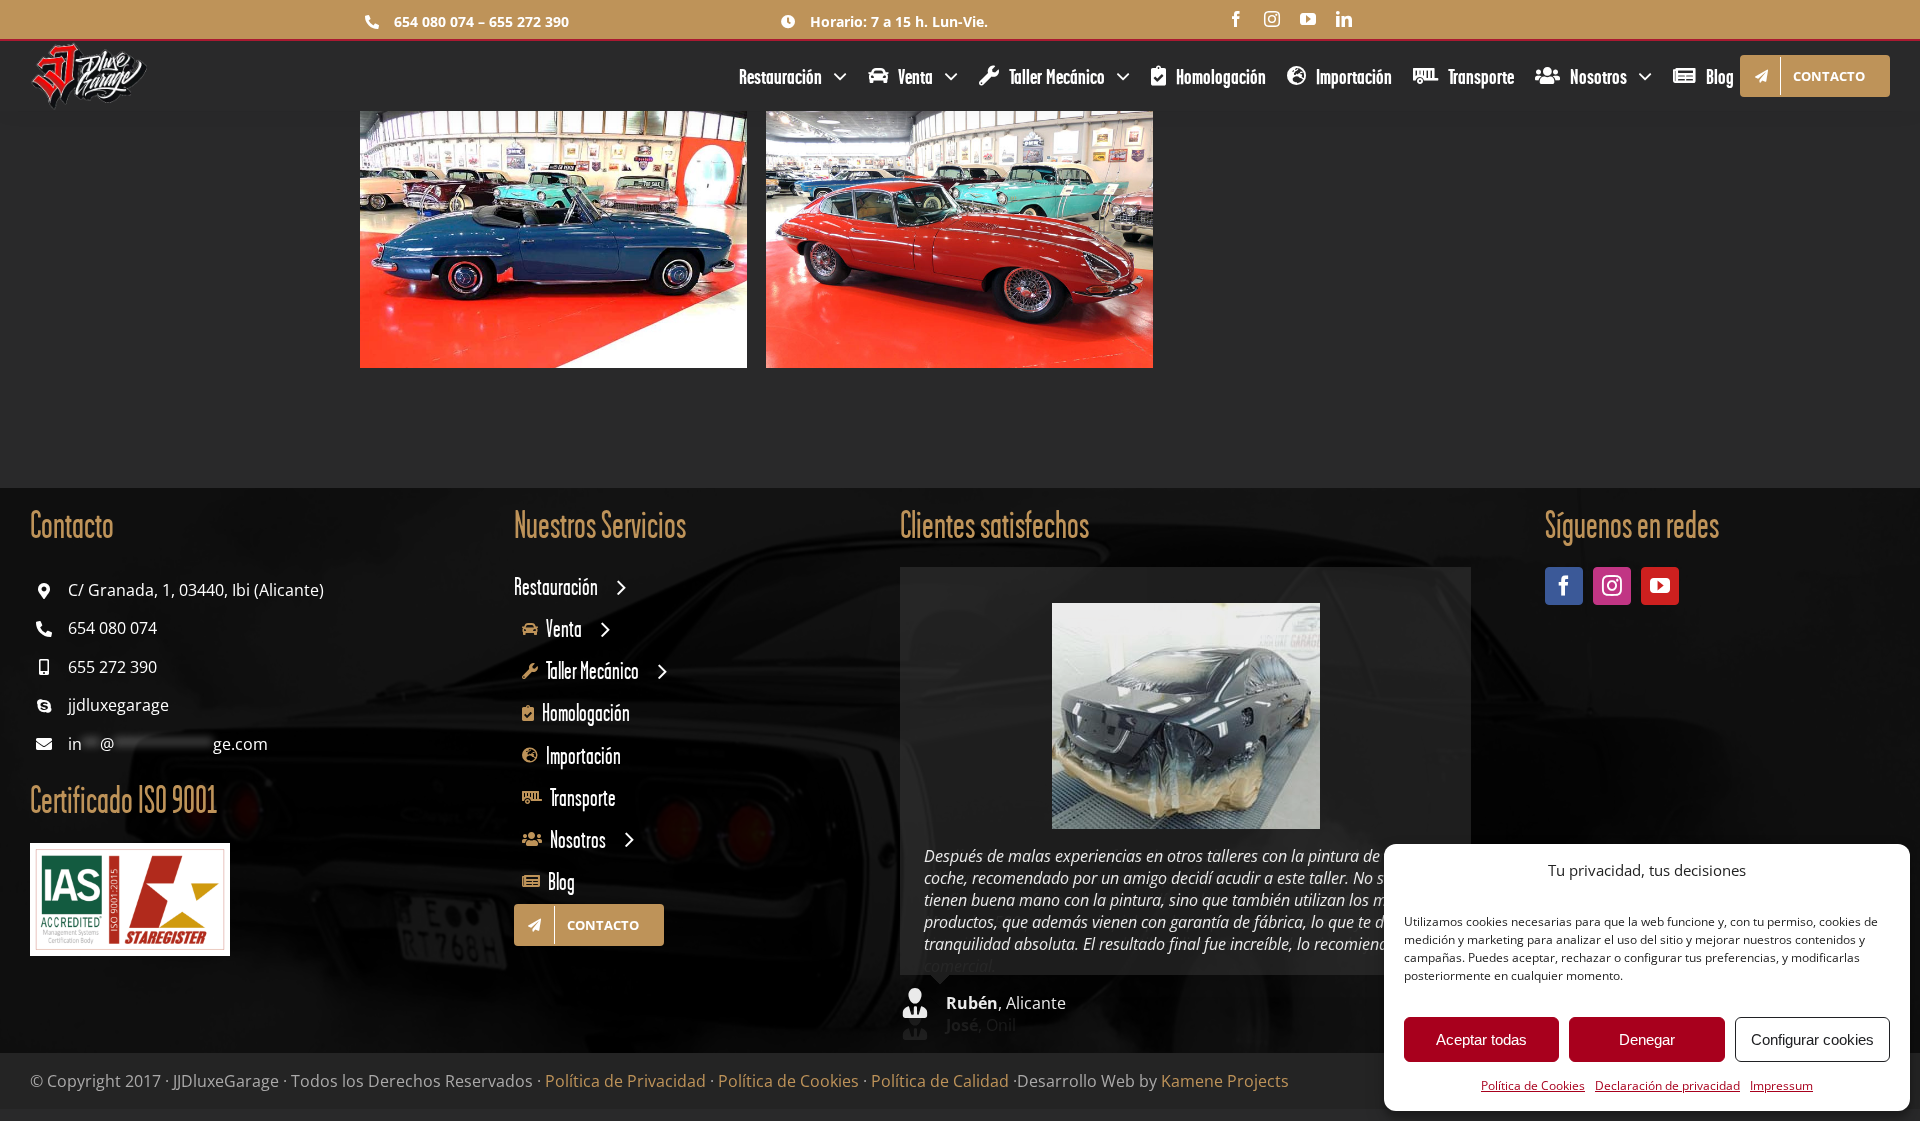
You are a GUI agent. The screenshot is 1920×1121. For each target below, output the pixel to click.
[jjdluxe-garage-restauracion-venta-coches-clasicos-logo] (90, 49)
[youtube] (1308, 19)
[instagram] (1272, 19)
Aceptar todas (1481, 1039)
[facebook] (1236, 19)
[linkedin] (1344, 19)
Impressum (1781, 1085)
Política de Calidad (940, 1071)
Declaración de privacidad (1667, 1085)
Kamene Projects (1225, 1071)
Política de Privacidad (625, 1071)
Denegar (1647, 1039)
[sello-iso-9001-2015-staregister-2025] (130, 851)
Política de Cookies (1533, 1085)
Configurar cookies (1812, 1039)
